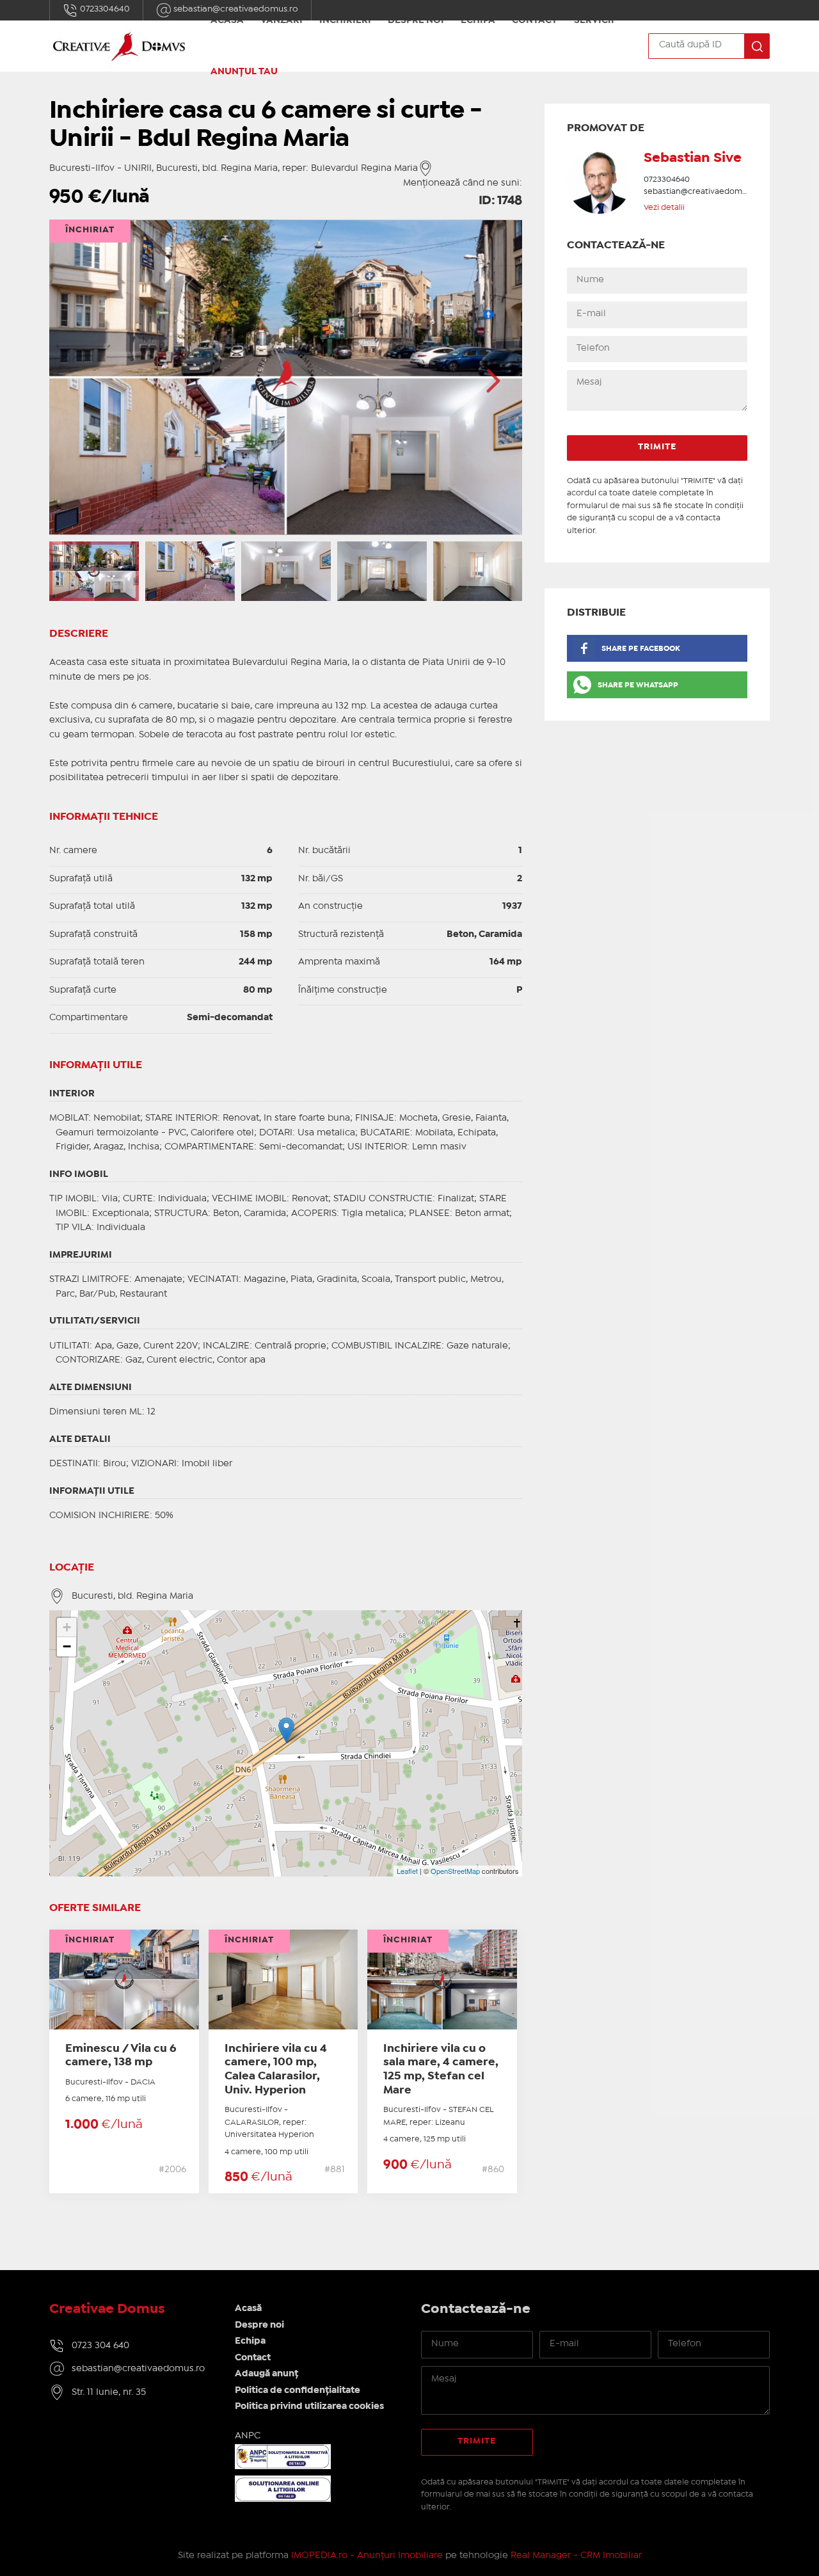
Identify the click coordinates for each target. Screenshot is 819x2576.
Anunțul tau (244, 72)
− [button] (67, 1646)
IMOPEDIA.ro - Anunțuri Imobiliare (367, 2556)
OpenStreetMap (455, 1871)
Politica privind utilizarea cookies (309, 2406)
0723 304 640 (100, 2346)
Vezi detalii (664, 208)
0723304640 (104, 9)
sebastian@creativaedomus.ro (703, 192)
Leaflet (407, 1871)
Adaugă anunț (266, 2374)
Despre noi (259, 2325)
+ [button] (67, 1627)
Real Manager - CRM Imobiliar (576, 2556)
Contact (253, 2358)
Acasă (248, 2308)
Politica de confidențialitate (298, 2390)
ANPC (248, 2436)
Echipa (250, 2341)
